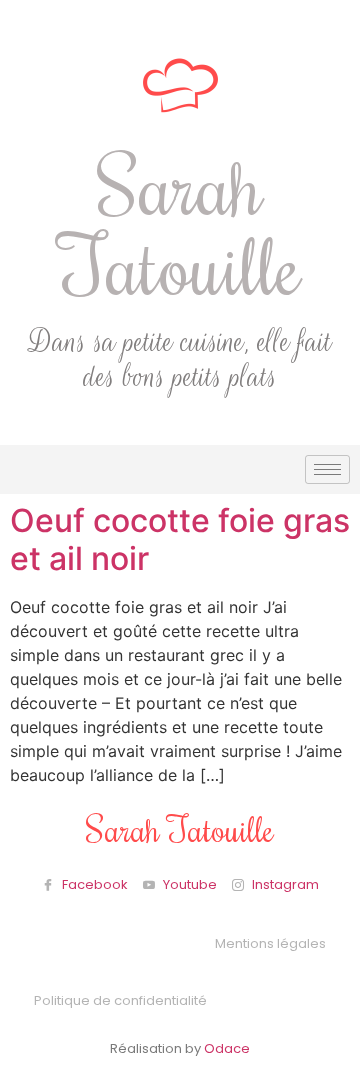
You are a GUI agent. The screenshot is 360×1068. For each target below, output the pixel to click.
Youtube (188, 884)
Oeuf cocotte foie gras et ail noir (180, 539)
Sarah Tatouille (180, 224)
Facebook (93, 884)
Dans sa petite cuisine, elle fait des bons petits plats (180, 360)
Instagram (284, 884)
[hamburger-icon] (327, 469)
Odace (227, 1048)
